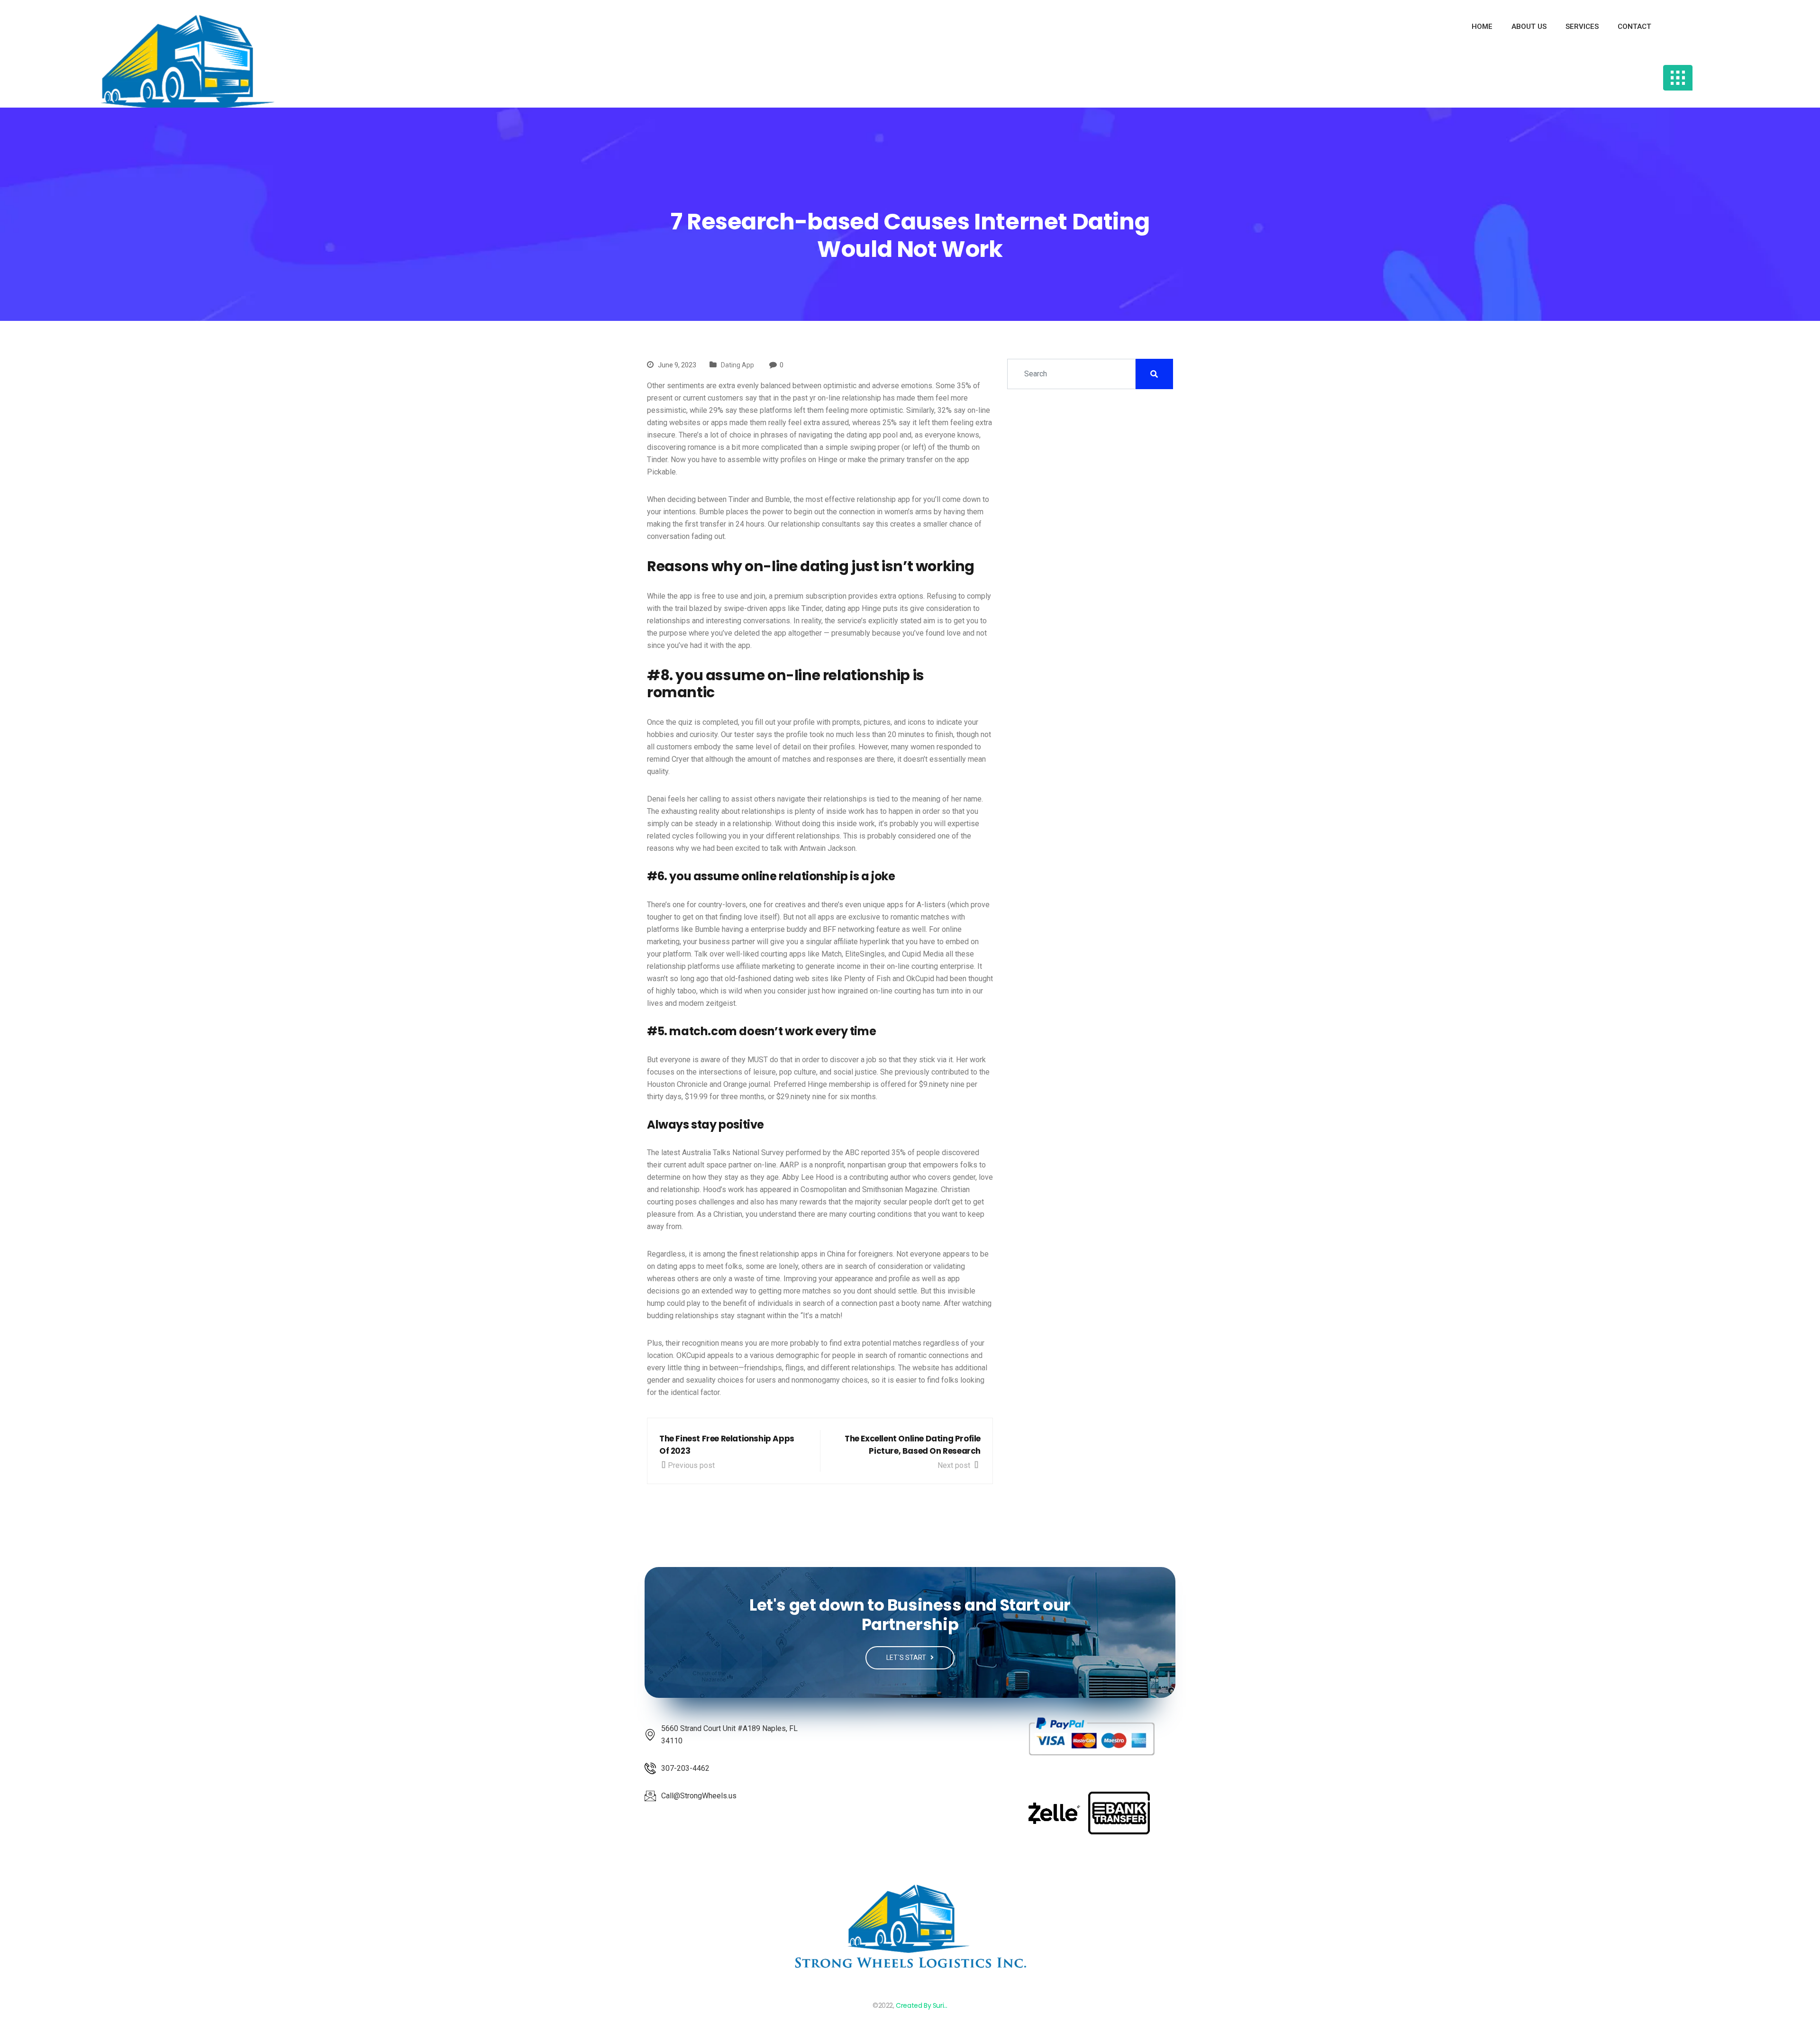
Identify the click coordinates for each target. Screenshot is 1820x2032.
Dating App (737, 365)
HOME (1482, 27)
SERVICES (1582, 27)
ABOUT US (1529, 27)
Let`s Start (907, 1658)
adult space (707, 1165)
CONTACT (1634, 27)
